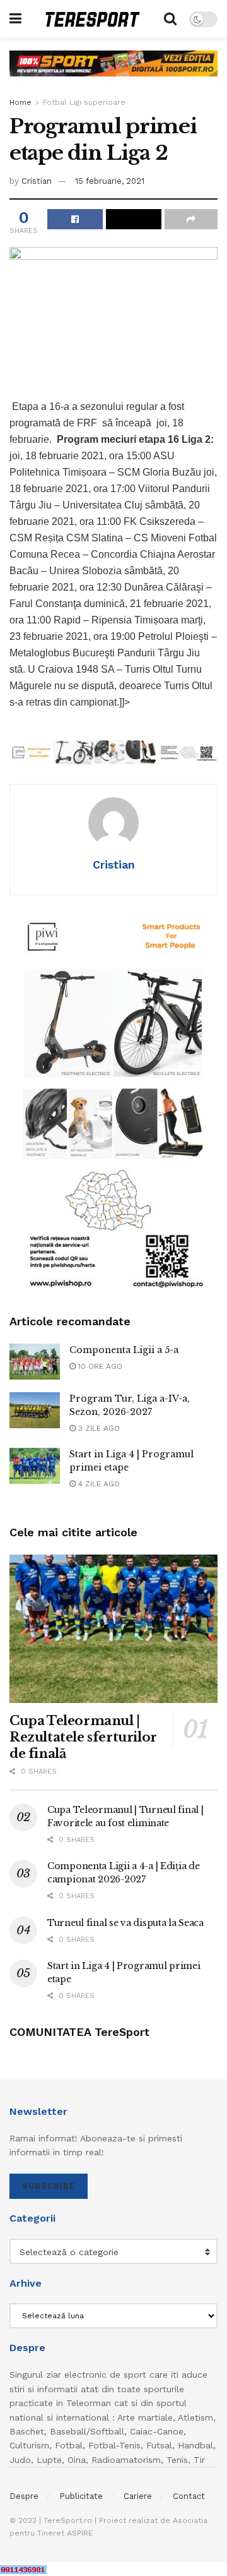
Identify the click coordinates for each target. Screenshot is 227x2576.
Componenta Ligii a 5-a (124, 1350)
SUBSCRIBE (49, 2186)
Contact (189, 2496)
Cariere (138, 2496)
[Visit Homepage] (93, 19)
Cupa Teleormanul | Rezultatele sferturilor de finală (83, 1737)
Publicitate (81, 2496)
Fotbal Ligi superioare (84, 102)
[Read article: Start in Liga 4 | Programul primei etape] (35, 1466)
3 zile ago (98, 1428)
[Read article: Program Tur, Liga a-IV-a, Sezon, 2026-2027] (35, 1410)
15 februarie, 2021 (110, 181)
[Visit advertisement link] (113, 73)
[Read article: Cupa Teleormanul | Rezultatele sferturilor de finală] (113, 1629)
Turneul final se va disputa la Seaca (125, 1923)
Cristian (37, 181)
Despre (24, 2496)
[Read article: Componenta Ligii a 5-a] (35, 1362)
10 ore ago (99, 1366)
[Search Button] (170, 19)
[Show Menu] (15, 19)
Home (20, 102)
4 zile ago (98, 1484)
